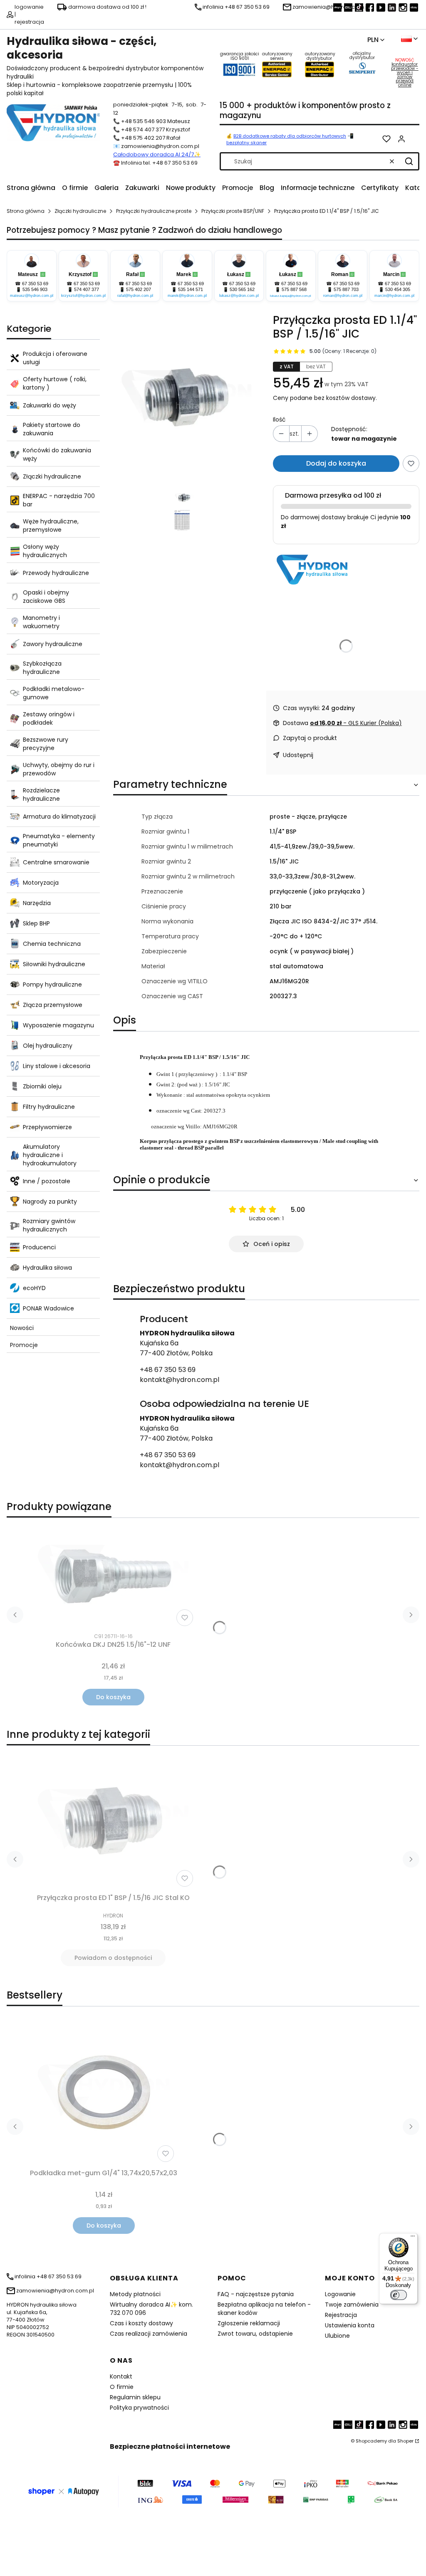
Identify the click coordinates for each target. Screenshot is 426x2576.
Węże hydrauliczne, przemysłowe (51, 526)
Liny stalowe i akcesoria (57, 1066)
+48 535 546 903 (144, 121)
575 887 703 (346, 289)
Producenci (39, 1247)
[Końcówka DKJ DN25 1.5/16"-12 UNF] (113, 1577)
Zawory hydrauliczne (53, 644)
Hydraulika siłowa (47, 1268)
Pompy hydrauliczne (52, 985)
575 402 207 (139, 289)
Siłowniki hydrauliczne (54, 964)
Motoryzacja (41, 883)
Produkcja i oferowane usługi (55, 358)
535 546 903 (35, 289)
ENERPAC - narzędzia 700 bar (59, 500)
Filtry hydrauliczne (49, 1107)
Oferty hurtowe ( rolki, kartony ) (55, 383)
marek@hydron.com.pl (187, 296)
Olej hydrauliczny (48, 1046)
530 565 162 (242, 289)
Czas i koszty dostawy (141, 2323)
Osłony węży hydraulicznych (45, 551)
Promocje (24, 1345)
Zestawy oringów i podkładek (49, 718)
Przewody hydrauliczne (56, 573)
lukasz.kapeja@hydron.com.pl (291, 296)
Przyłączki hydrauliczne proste (154, 211)
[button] (409, 161)
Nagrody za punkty (50, 1202)
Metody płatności (135, 2294)
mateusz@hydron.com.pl (32, 296)
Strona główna (26, 211)
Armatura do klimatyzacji (59, 817)
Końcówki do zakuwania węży (57, 454)
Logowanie (340, 2294)
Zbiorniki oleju (42, 1086)
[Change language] (409, 39)
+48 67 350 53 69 (168, 1370)
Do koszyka (113, 1697)
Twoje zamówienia (352, 2305)
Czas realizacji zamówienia (149, 2334)
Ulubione (337, 2336)
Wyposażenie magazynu (58, 1025)
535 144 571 (191, 289)
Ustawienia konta (350, 2325)
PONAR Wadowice (48, 1308)
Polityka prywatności (139, 2408)
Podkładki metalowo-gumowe (54, 693)
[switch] (399, 2295)
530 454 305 (398, 289)
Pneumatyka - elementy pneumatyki (59, 840)
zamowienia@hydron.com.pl (160, 146)
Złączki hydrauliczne (80, 211)
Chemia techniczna (52, 944)
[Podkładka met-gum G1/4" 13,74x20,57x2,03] (104, 2092)
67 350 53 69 (35, 284)
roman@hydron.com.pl (343, 296)
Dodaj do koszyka (336, 463)
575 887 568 (294, 289)
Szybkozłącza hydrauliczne (42, 668)
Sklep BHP (36, 923)
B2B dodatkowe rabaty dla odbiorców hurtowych (290, 136)
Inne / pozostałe (47, 1181)
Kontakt (121, 2376)
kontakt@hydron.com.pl (180, 1380)
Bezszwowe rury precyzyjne (46, 744)
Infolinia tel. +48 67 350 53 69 (159, 163)
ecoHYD (34, 1288)
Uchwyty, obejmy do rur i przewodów (59, 769)
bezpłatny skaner (246, 143)
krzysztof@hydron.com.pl (83, 296)
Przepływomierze (47, 1127)
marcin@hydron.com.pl (394, 296)
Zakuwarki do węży (50, 405)
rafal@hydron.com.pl (135, 296)
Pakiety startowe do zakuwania (52, 429)
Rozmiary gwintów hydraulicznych (49, 1225)
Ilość (279, 419)
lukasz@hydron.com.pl (239, 296)
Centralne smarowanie (56, 862)
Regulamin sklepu (135, 2397)
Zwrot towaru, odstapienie (255, 2334)
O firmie (122, 2387)
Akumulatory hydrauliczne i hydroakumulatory (50, 1155)
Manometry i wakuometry (41, 622)
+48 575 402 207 (143, 138)
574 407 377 (87, 289)
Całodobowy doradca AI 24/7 (154, 154)
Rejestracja (341, 2315)
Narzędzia (37, 903)
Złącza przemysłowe (53, 1005)
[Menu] (413, 2238)
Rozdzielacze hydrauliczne (41, 795)
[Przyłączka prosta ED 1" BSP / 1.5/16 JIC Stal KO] (113, 1821)
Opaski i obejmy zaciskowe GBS (46, 597)
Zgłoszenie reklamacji (249, 2323)
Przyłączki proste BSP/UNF (233, 211)
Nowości (22, 1328)
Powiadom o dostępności (113, 1958)
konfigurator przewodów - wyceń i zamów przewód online (405, 75)
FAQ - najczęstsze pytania (256, 2294)
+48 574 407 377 (143, 130)
